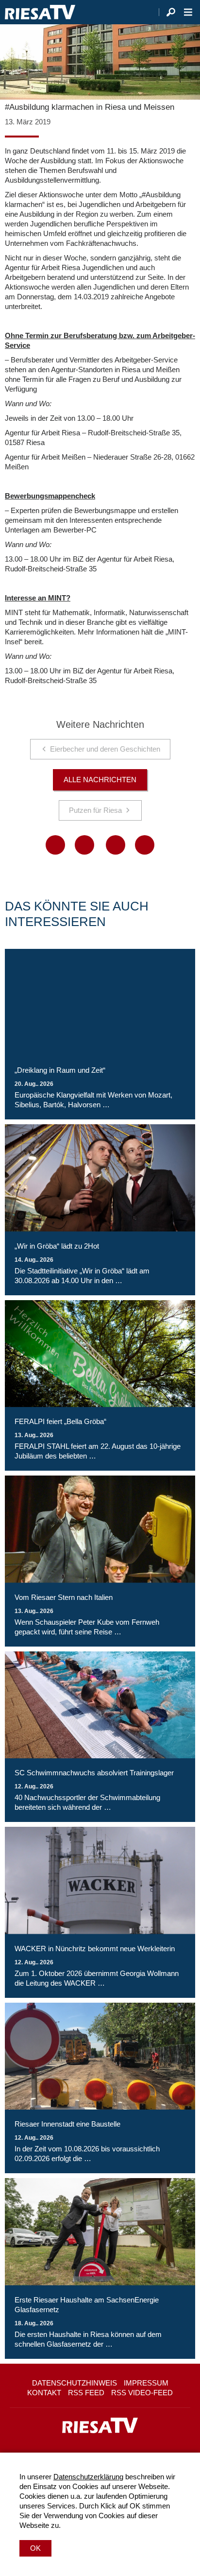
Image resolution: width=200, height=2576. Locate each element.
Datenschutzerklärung (88, 2477)
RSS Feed (86, 2393)
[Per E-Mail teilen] (145, 845)
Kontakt (44, 2393)
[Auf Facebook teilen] (55, 845)
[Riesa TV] (40, 12)
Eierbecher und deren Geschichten (105, 749)
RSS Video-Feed (142, 2393)
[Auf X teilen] (84, 845)
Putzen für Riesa (95, 810)
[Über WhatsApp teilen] (116, 845)
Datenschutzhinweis (75, 2383)
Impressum (146, 2383)
